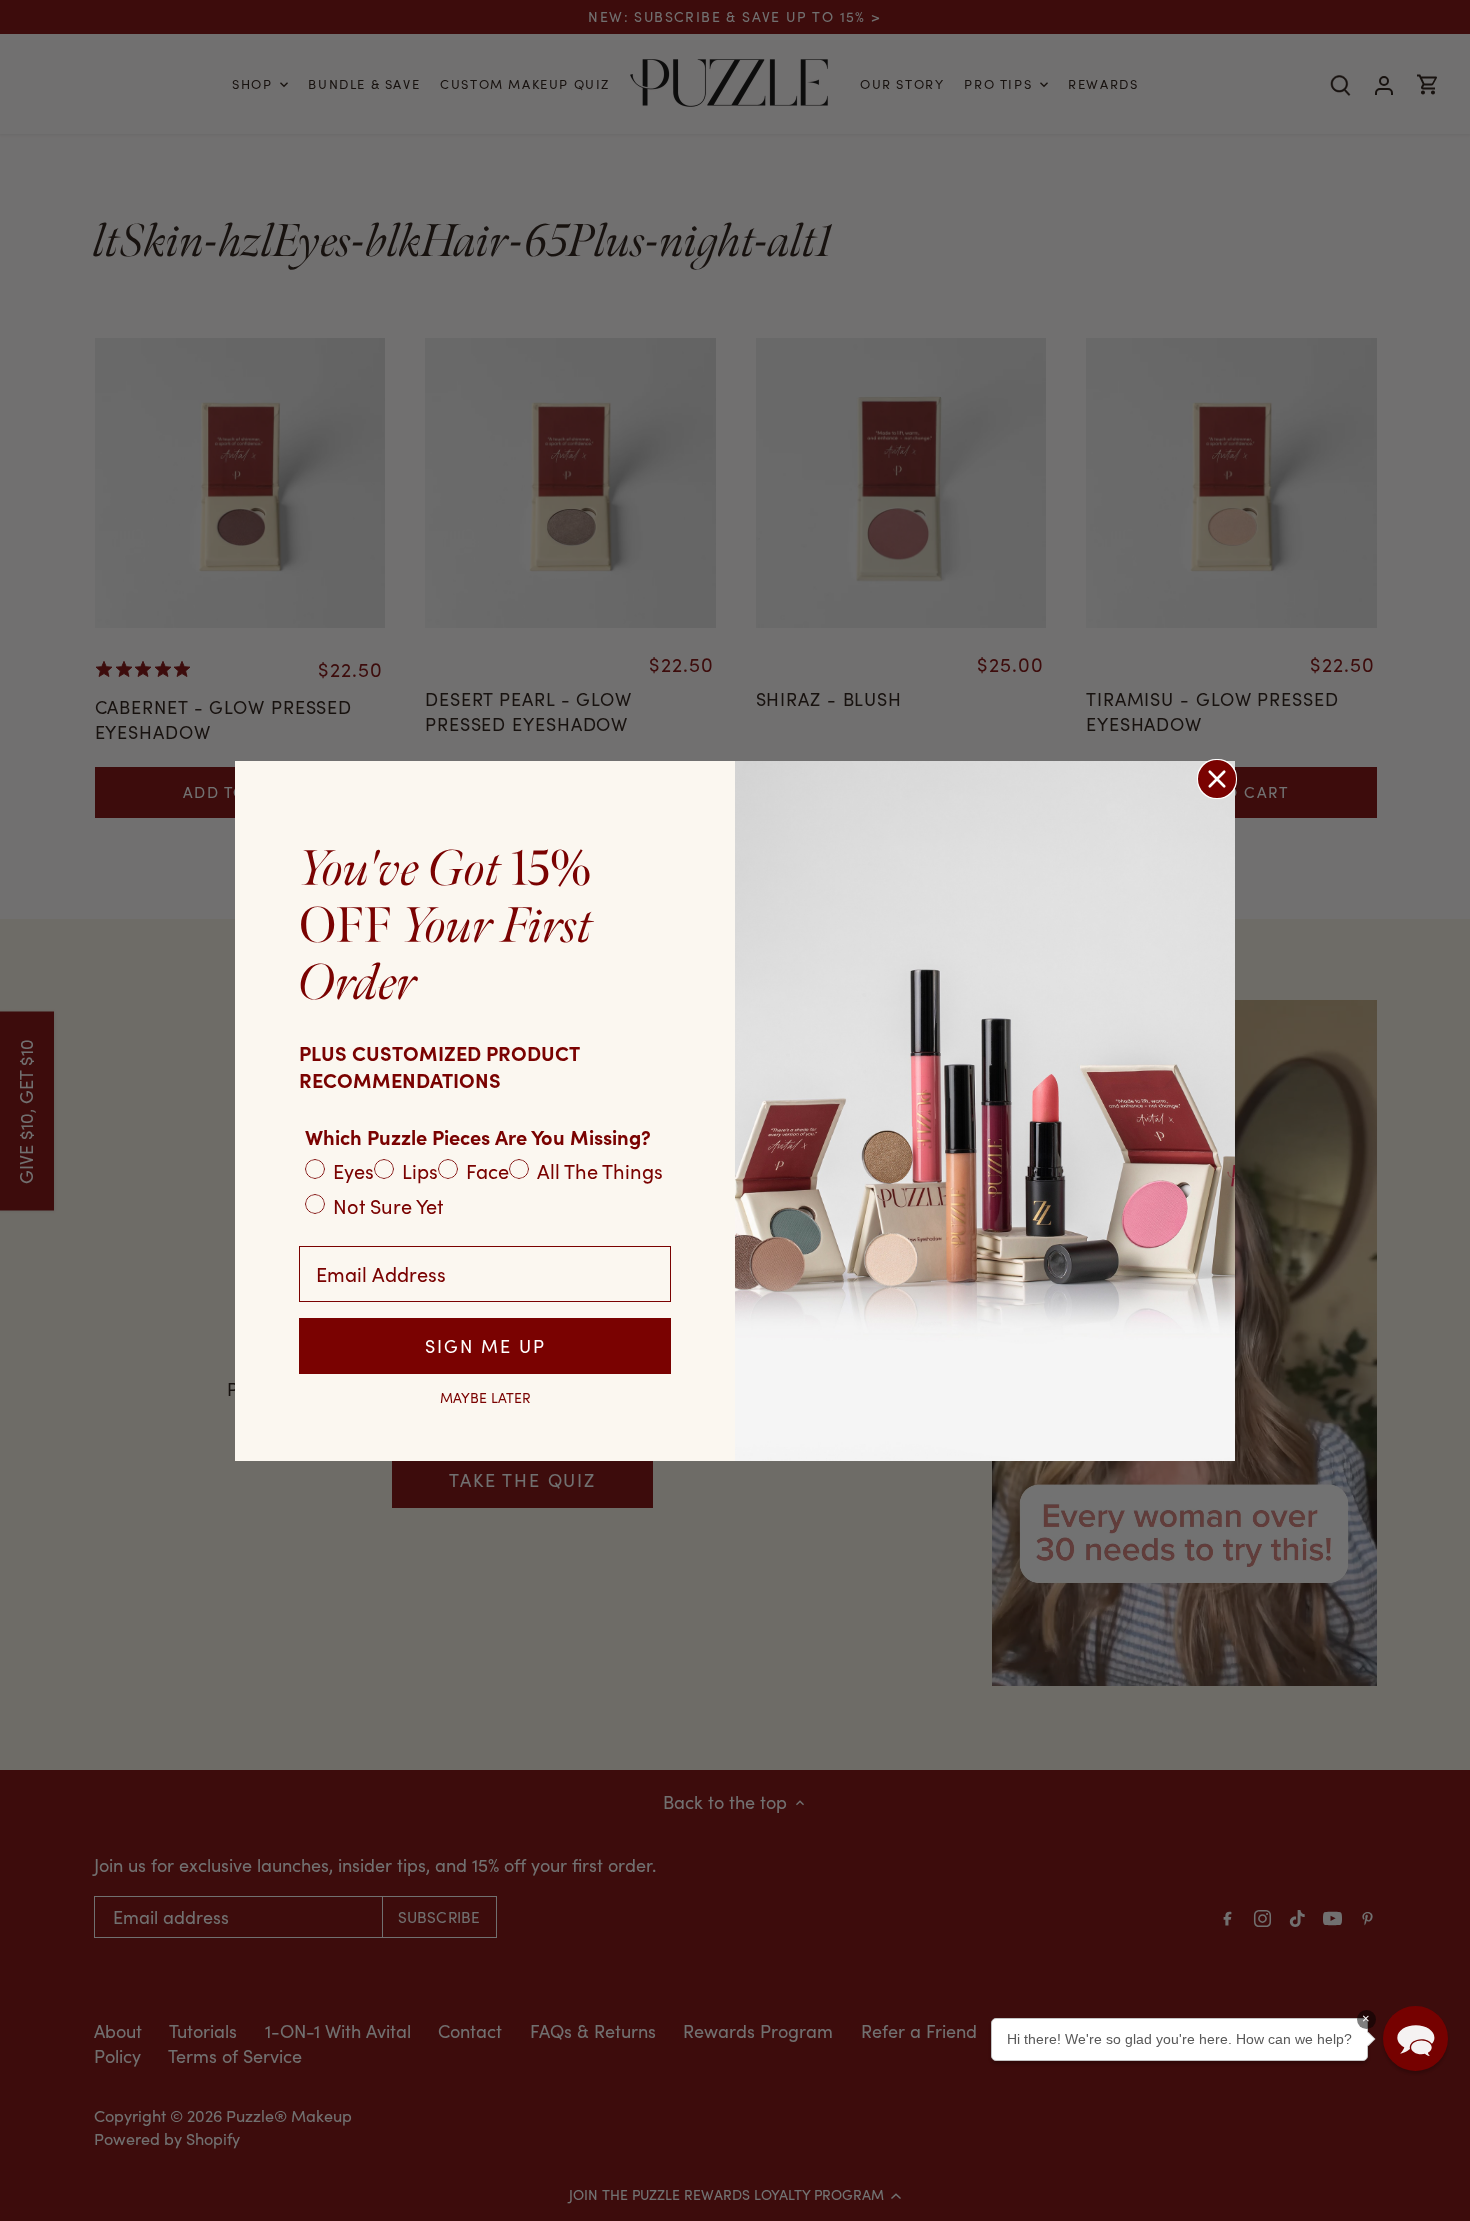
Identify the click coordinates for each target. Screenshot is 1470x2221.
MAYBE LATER (485, 1398)
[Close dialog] (1217, 779)
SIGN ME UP (485, 1346)
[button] (1415, 2038)
